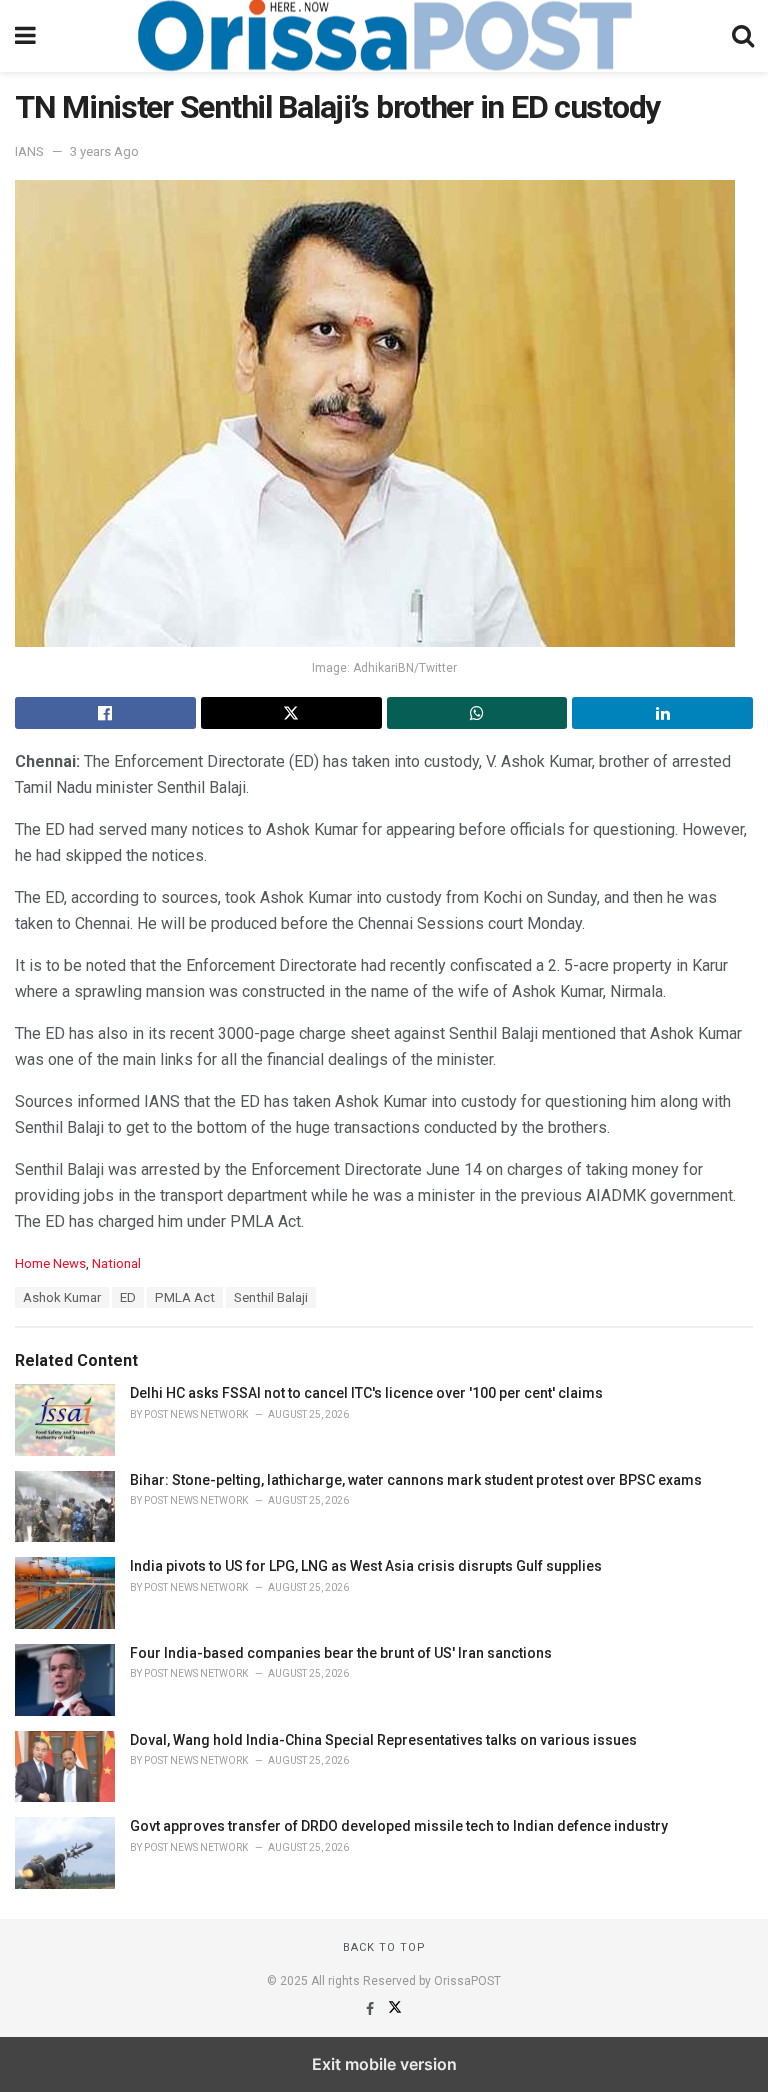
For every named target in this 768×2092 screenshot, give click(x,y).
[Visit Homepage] (384, 36)
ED (128, 1297)
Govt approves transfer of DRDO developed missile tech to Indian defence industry (399, 1826)
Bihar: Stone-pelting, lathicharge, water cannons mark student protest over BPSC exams (416, 1480)
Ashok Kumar (62, 1297)
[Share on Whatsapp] (477, 713)
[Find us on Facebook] (371, 2009)
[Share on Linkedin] (662, 713)
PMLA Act (185, 1297)
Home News (50, 1263)
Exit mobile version (384, 2064)
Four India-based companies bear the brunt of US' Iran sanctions (341, 1653)
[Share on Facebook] (105, 713)
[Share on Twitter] (291, 713)
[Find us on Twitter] (395, 2009)
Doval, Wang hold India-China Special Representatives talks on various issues (383, 1740)
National (116, 1263)
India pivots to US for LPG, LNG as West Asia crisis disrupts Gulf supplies (366, 1566)
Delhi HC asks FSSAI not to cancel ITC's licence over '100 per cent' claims (366, 1393)
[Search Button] (743, 36)
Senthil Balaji (271, 1297)
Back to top (384, 1947)
